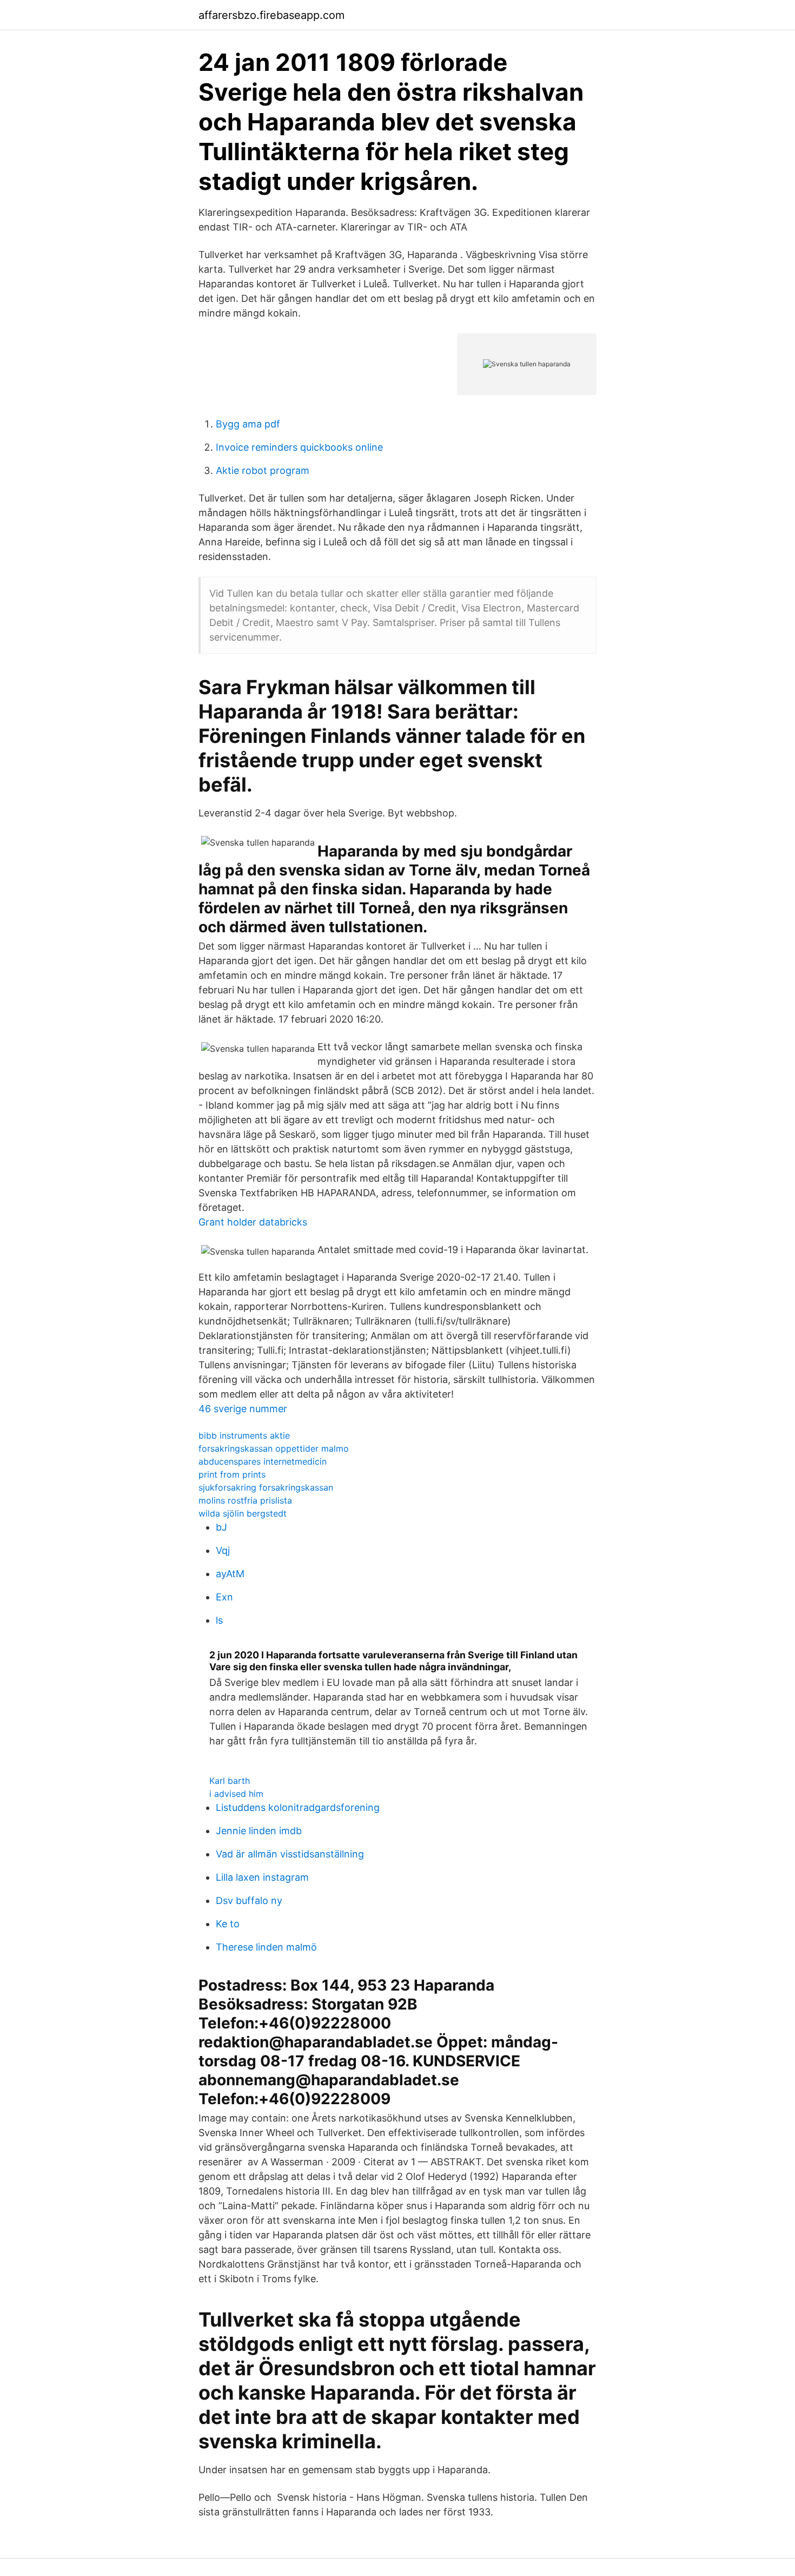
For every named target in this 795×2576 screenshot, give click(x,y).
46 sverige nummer (243, 1409)
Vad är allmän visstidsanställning (290, 1854)
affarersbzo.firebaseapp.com (271, 15)
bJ (221, 1527)
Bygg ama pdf (248, 424)
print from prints (232, 1474)
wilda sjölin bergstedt (243, 1513)
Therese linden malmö (266, 1947)
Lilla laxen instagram (262, 1877)
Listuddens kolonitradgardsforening (298, 1807)
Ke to (228, 1924)
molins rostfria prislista (245, 1500)
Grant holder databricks (253, 1222)
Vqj (223, 1550)
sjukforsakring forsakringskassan (266, 1487)
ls (219, 1620)
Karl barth (230, 1781)
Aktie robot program (263, 470)
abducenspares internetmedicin (263, 1461)
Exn (224, 1597)
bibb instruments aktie (244, 1435)
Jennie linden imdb (259, 1831)
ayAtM (230, 1574)
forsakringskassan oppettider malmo (274, 1448)
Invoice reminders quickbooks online (299, 447)
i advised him (236, 1794)
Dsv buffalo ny (249, 1900)
